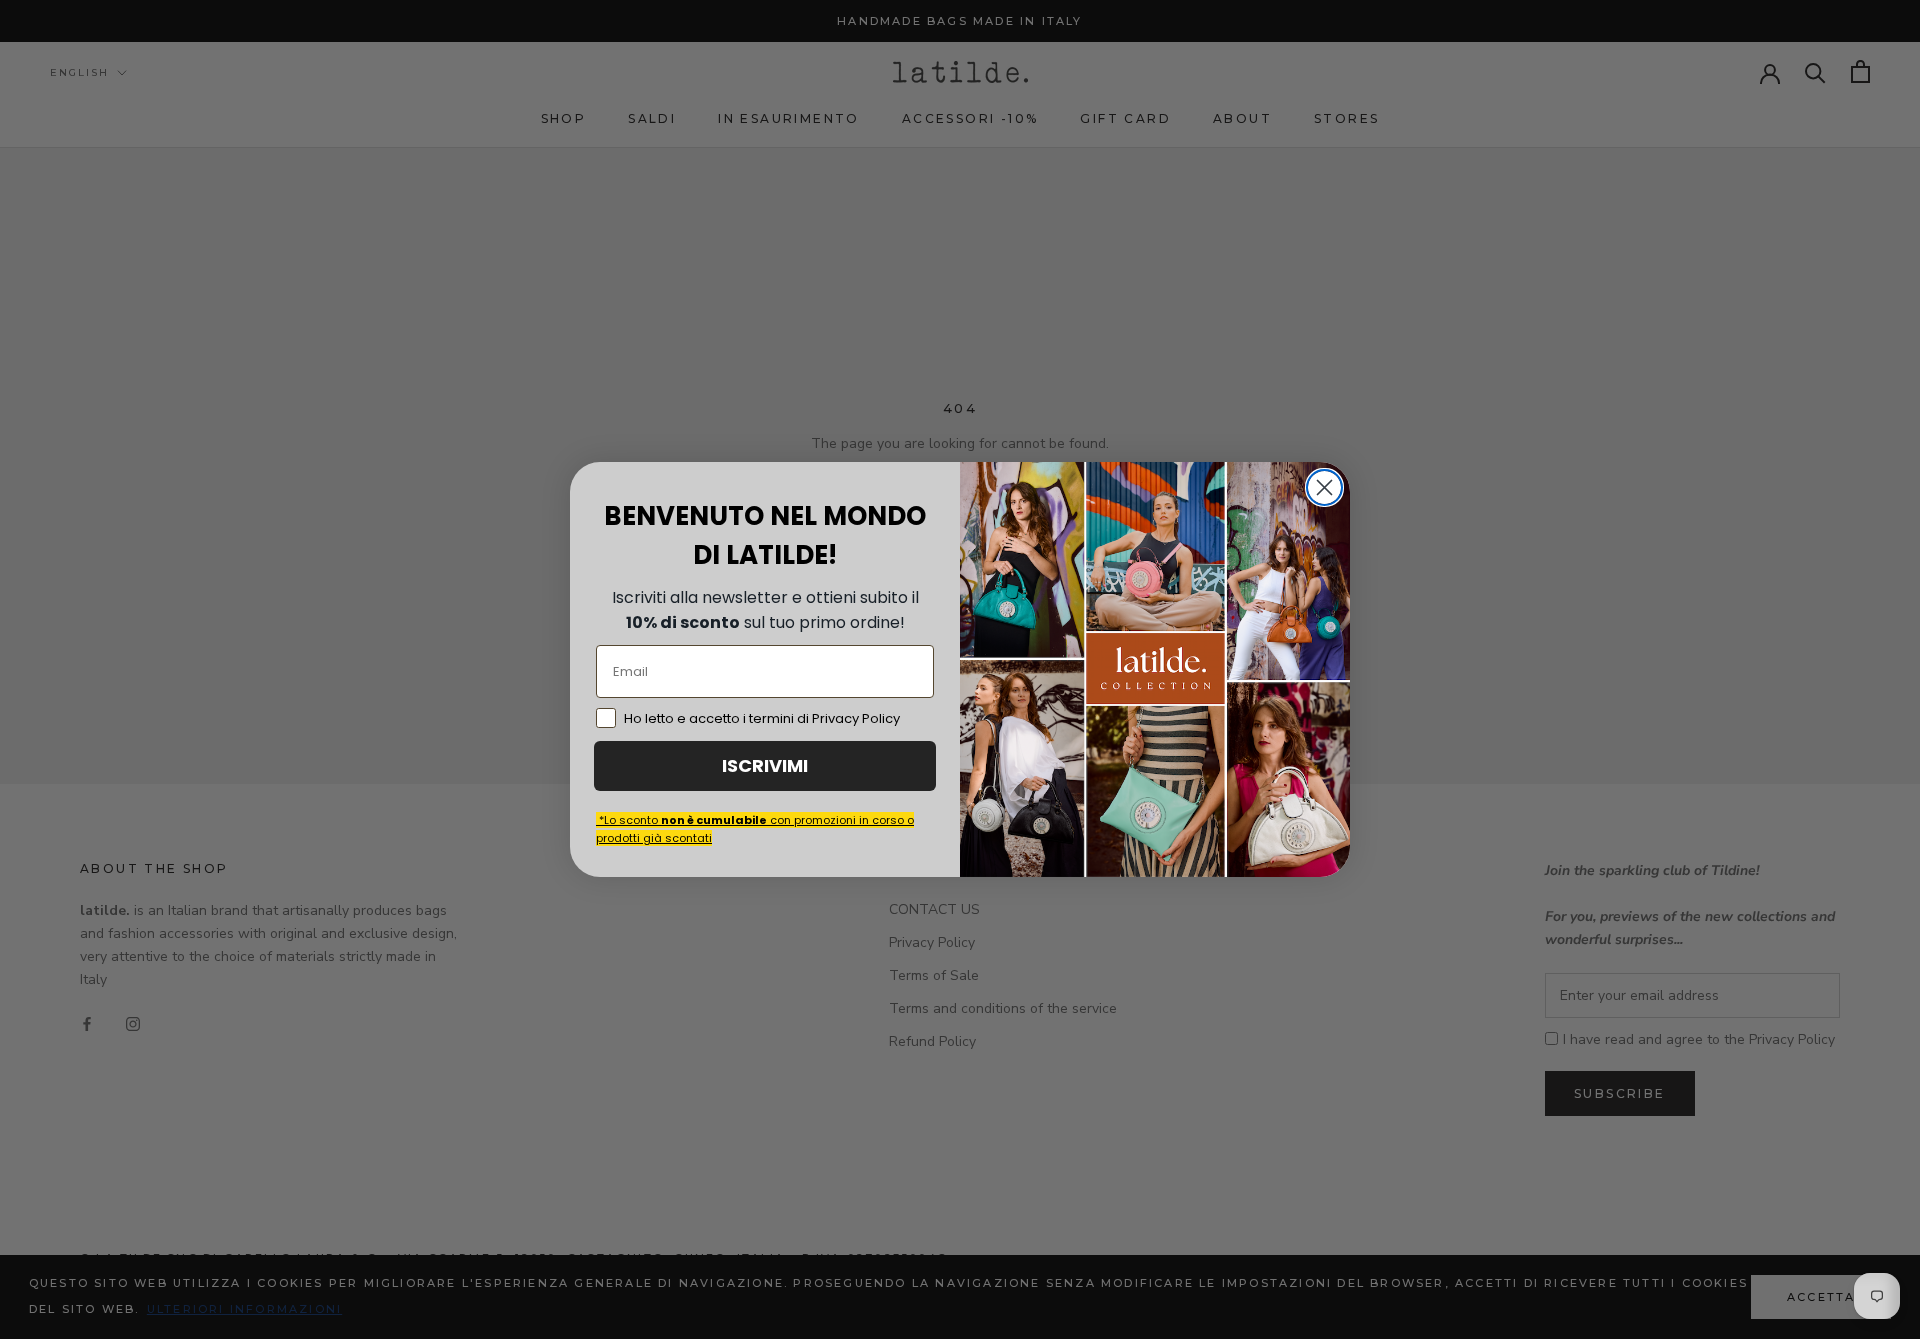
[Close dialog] (1324, 487)
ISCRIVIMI (765, 765)
